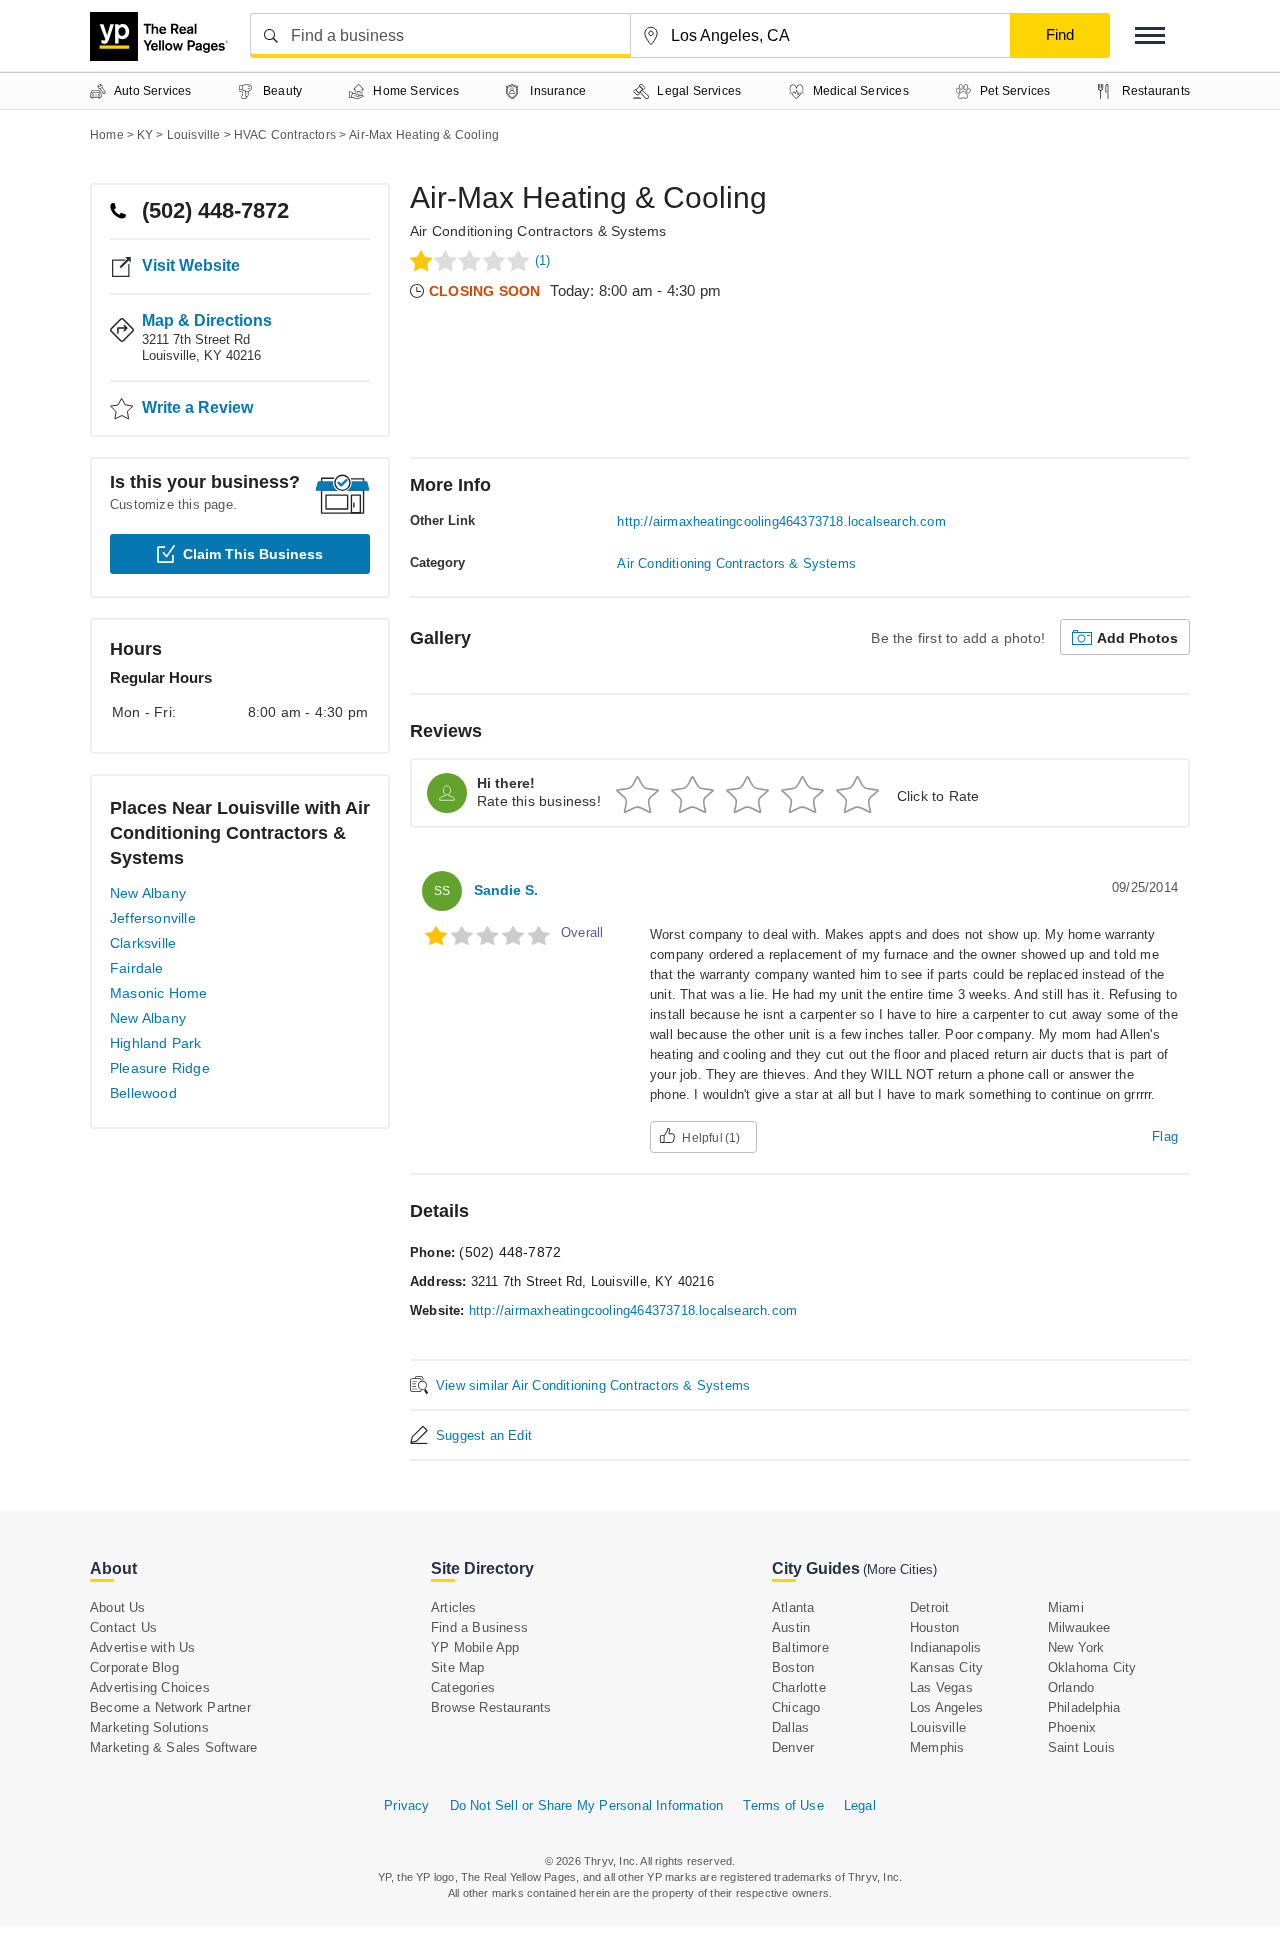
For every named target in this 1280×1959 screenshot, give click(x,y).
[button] (1150, 35)
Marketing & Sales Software (173, 1747)
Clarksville (143, 943)
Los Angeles (946, 1707)
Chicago (796, 1707)
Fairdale (137, 968)
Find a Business (479, 1627)
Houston (934, 1627)
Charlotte (799, 1687)
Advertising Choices (150, 1687)
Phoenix (1072, 1727)
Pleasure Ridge (160, 1068)
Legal (860, 1805)
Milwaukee (1079, 1627)
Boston (793, 1667)
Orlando (1071, 1687)
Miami (1066, 1607)
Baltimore (800, 1647)
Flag (1165, 1136)
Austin (791, 1627)
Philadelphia (1084, 1707)
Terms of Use (783, 1805)
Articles (454, 1607)
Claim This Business (253, 554)
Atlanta (793, 1607)
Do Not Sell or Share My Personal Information (587, 1805)
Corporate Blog (134, 1667)
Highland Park (156, 1043)
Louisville (938, 1727)
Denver (793, 1747)
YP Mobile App (475, 1647)
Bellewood (143, 1093)
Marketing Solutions (149, 1727)
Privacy (406, 1805)
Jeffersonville (153, 918)
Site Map (458, 1667)
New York (1076, 1647)
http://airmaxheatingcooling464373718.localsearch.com (781, 521)
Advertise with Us (142, 1647)
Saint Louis (1081, 1747)
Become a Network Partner (170, 1707)
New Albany (148, 893)
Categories (463, 1687)
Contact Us (123, 1627)
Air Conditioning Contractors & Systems (538, 231)
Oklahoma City (1092, 1667)
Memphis (937, 1747)
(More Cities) (900, 1569)
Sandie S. (506, 890)
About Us (118, 1607)
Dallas (790, 1727)
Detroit (929, 1607)
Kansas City (946, 1667)
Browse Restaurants (491, 1707)
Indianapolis (945, 1647)
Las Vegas (941, 1687)
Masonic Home (158, 993)
